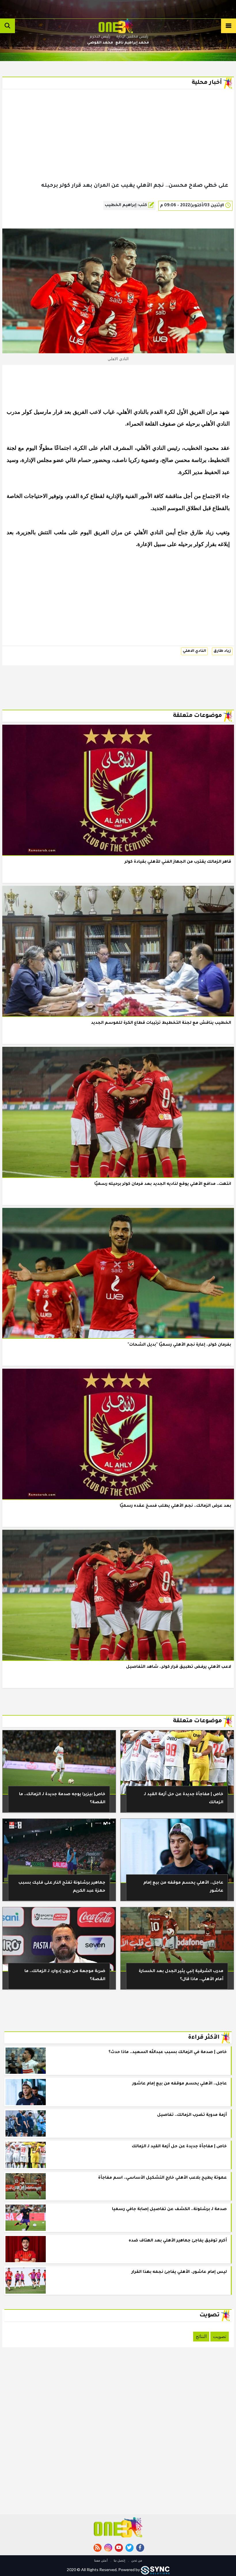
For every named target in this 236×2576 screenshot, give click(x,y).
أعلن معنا (101, 2561)
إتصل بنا (119, 2561)
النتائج (201, 2336)
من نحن (136, 2561)
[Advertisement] (118, 145)
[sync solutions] (155, 2570)
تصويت (220, 2336)
